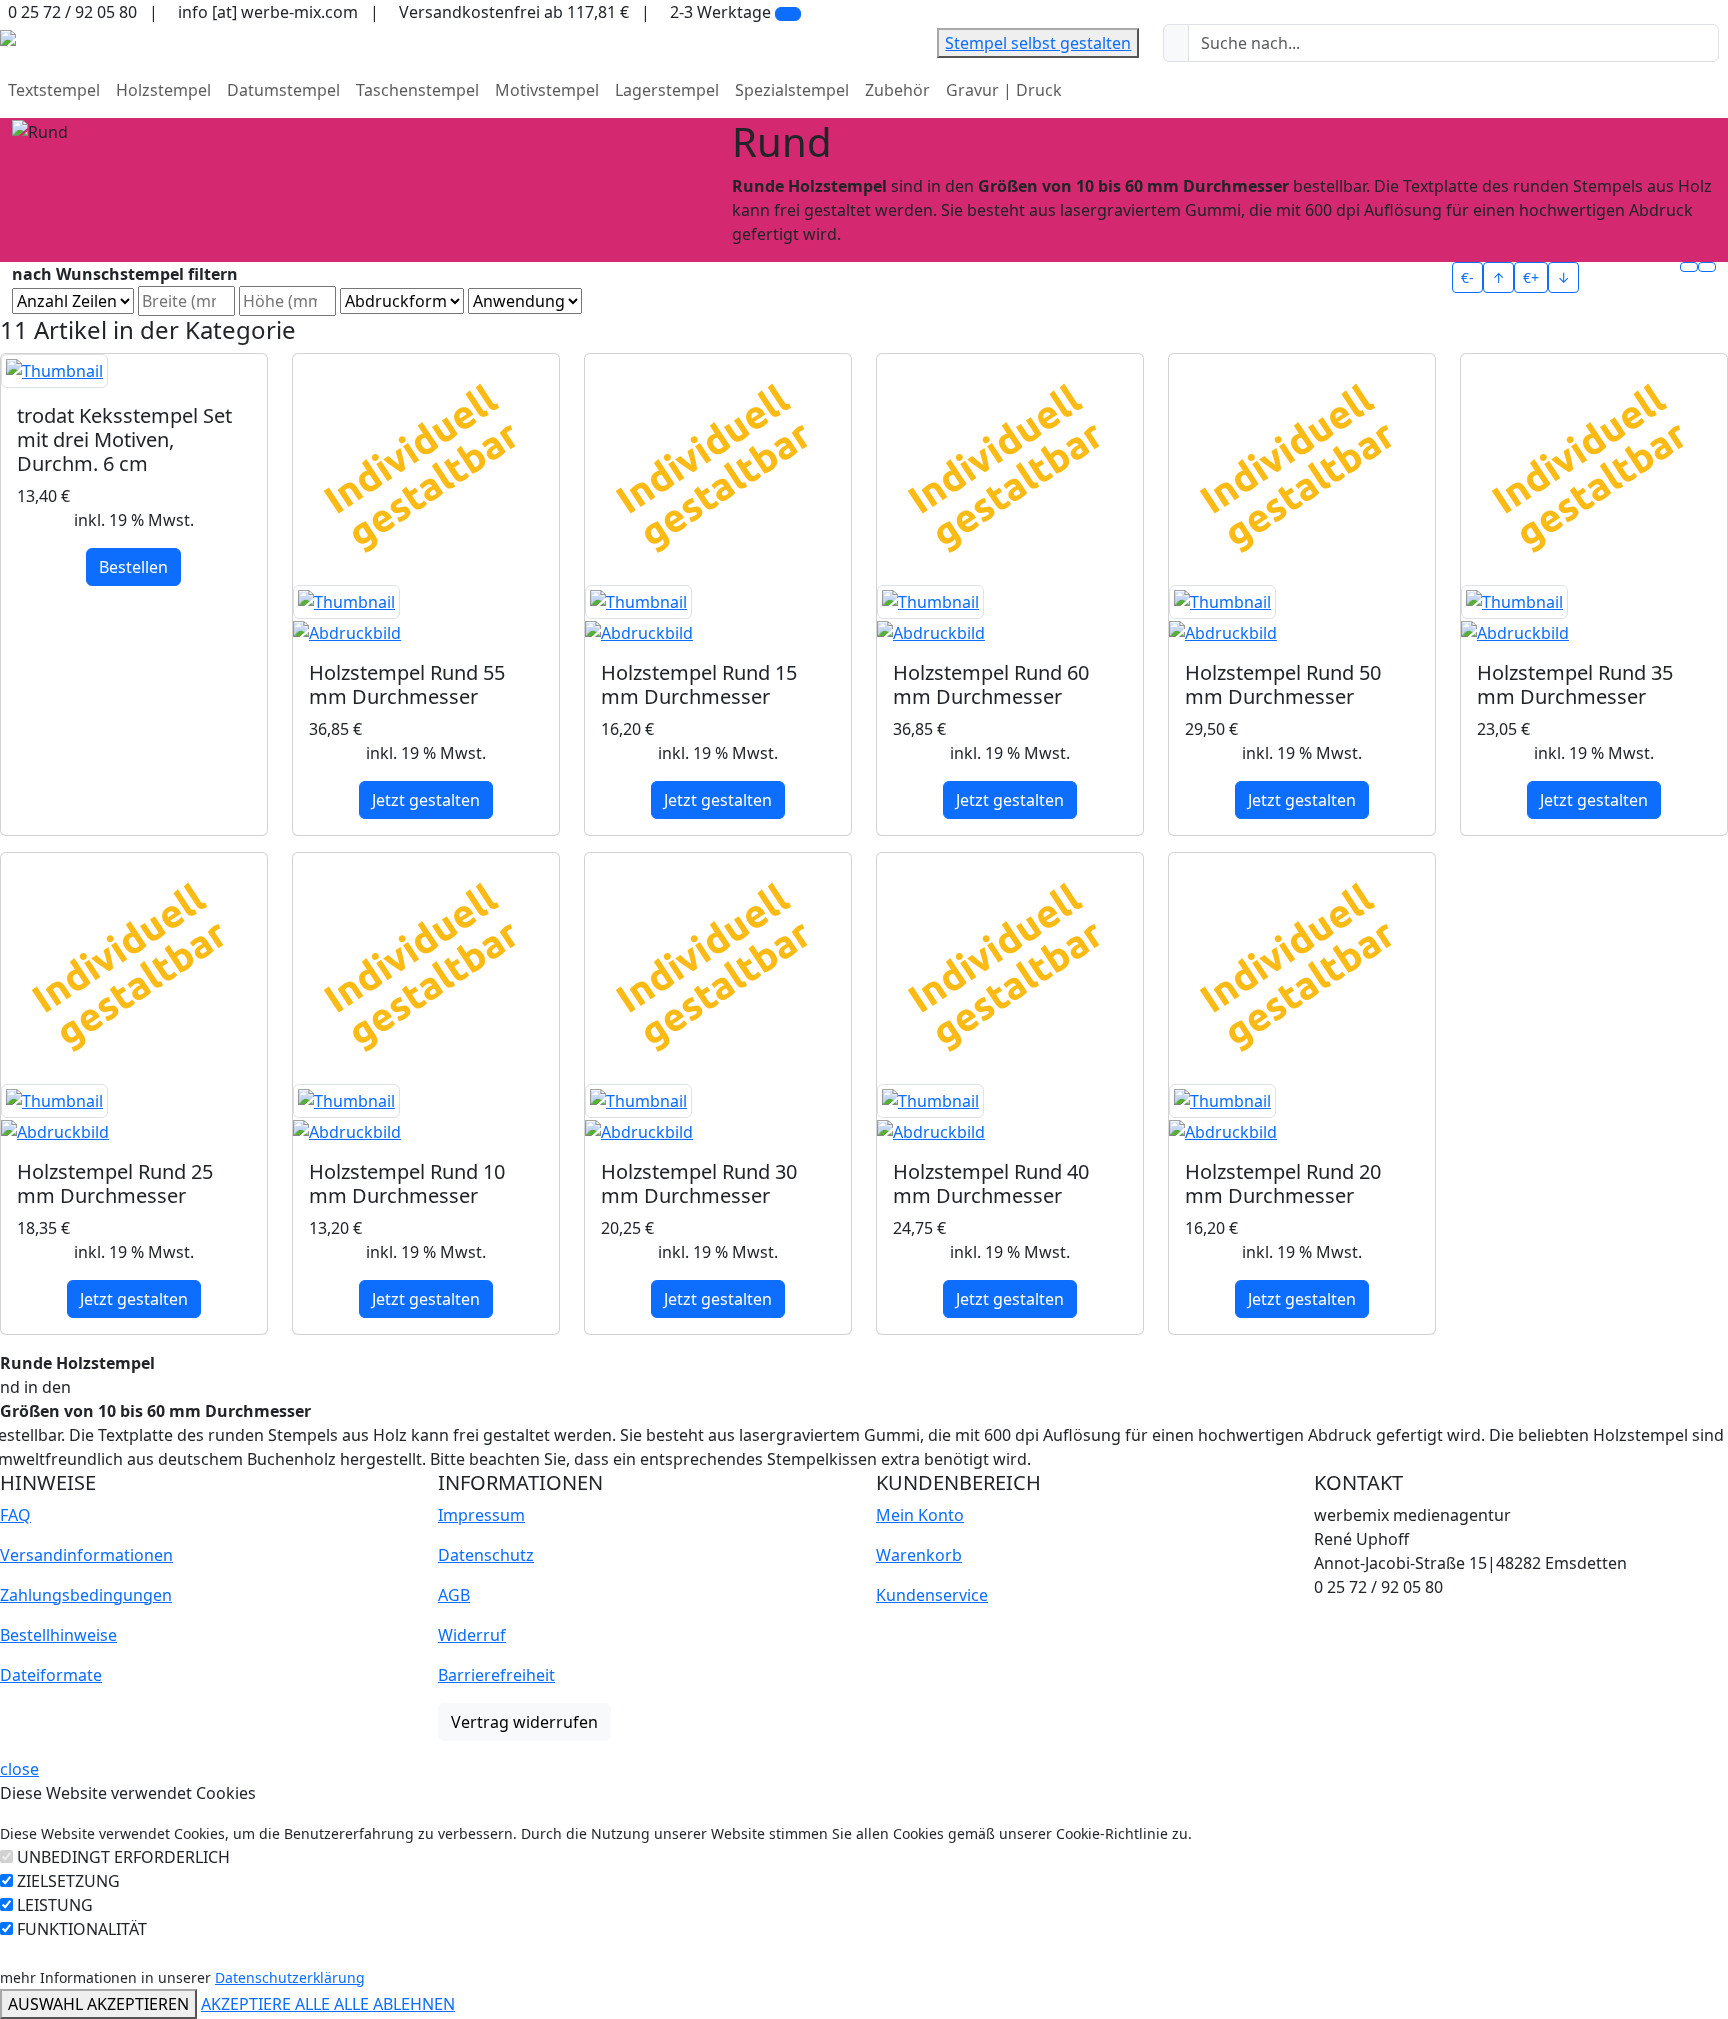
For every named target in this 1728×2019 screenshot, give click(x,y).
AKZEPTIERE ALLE (267, 2004)
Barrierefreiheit (496, 1675)
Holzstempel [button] (163, 90)
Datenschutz (486, 1555)
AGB (454, 1595)
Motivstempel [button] (547, 90)
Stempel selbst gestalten (1038, 43)
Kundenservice (932, 1595)
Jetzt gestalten (426, 800)
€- (1467, 277)
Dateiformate (51, 1675)
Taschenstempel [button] (417, 90)
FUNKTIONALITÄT (82, 1929)
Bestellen (133, 567)
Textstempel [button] (54, 90)
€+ (1531, 277)
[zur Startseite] (8, 36)
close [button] (19, 1769)
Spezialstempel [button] (792, 90)
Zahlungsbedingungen (86, 1595)
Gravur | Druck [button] (1004, 90)
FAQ (15, 1515)
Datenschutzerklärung (290, 1977)
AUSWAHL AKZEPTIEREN (98, 2004)
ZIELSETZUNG (68, 1881)
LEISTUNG (55, 1905)
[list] (1707, 267)
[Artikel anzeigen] (134, 371)
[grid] (1689, 267)
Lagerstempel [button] (667, 90)
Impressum (481, 1515)
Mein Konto (920, 1515)
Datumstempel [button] (283, 90)
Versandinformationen (86, 1555)
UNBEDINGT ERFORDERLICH (123, 1857)
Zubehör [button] (897, 90)
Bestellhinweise (58, 1635)
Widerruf (472, 1635)
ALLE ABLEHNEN (394, 2004)
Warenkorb (919, 1555)
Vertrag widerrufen (524, 1722)
